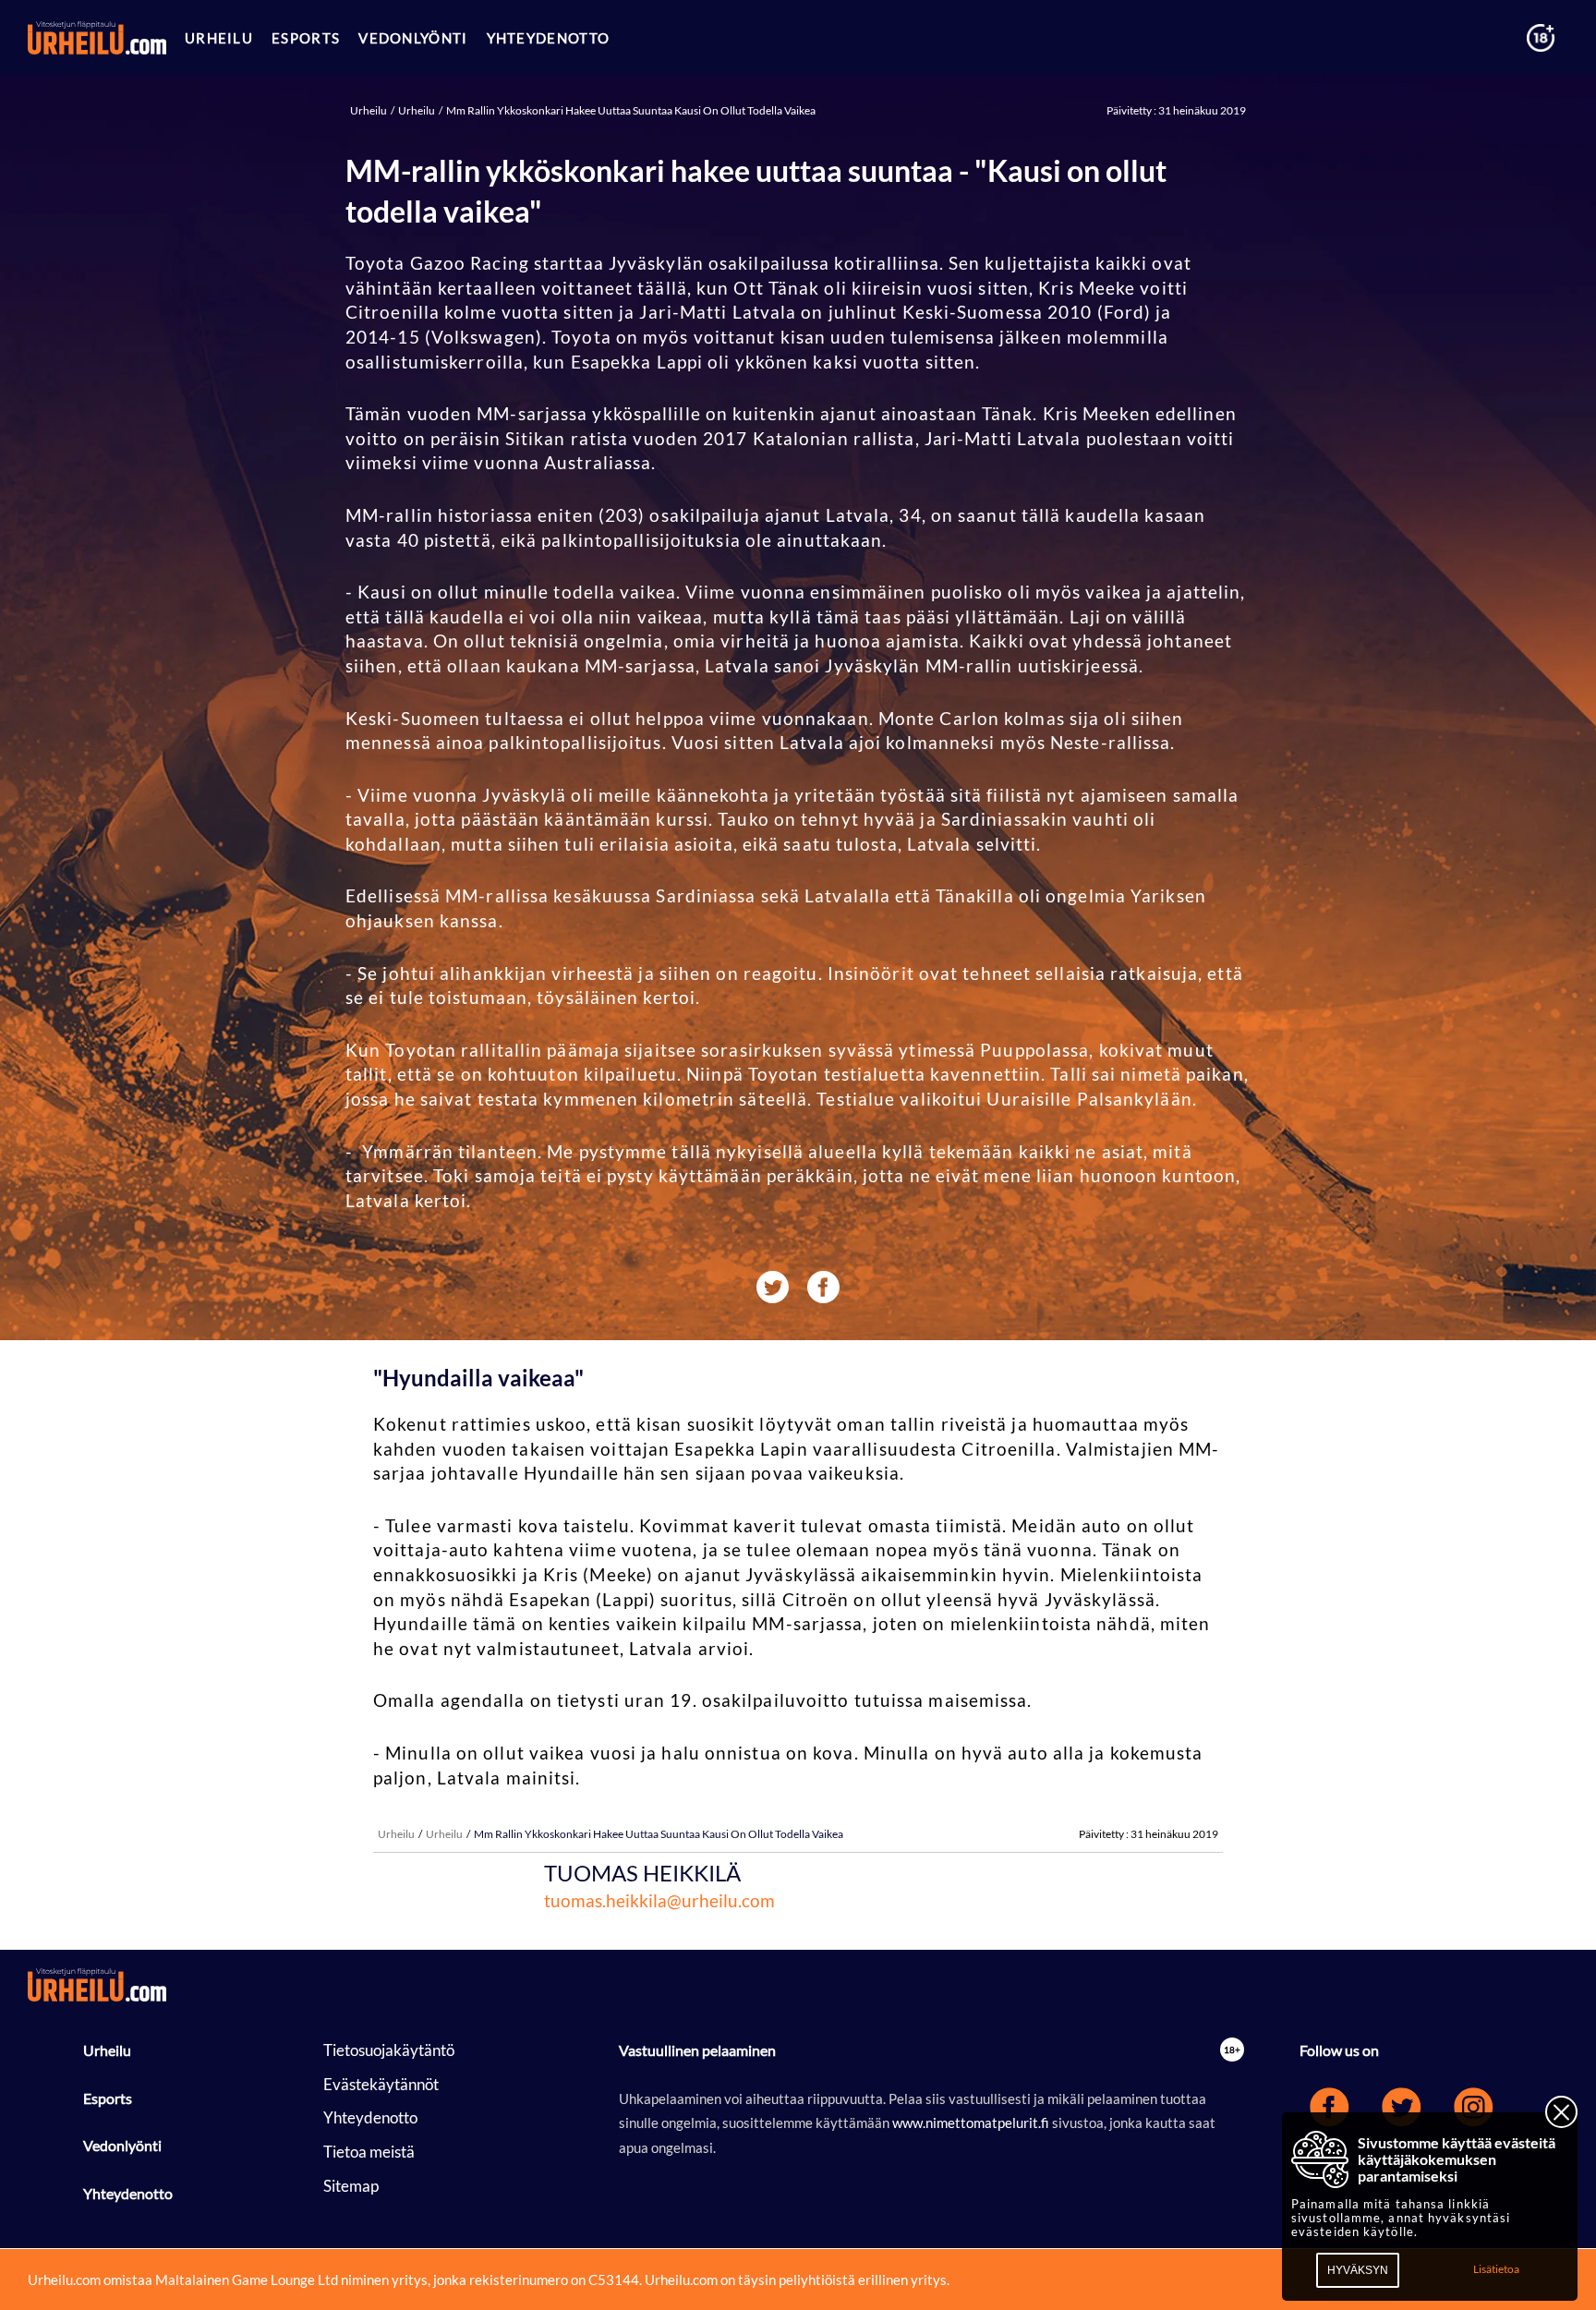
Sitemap (351, 2186)
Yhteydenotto (128, 2193)
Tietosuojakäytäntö (389, 2050)
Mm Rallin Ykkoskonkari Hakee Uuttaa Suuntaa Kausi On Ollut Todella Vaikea (630, 110)
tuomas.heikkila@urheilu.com (659, 1900)
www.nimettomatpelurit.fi (972, 2123)
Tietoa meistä (369, 2152)
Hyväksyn (1358, 2270)
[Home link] (97, 38)
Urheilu (369, 110)
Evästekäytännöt (381, 2084)
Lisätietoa (1496, 2269)
